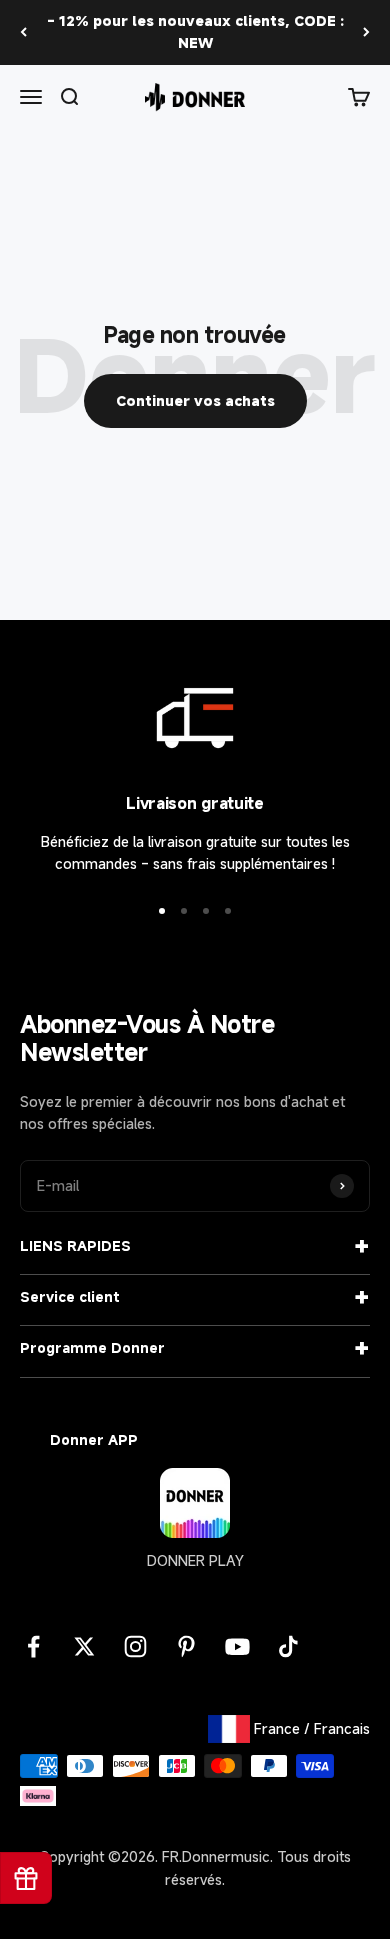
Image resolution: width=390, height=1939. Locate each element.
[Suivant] (366, 32)
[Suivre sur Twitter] (84, 1646)
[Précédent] (23, 32)
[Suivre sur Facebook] (33, 1646)
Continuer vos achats (195, 400)
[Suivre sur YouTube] (237, 1646)
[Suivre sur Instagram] (135, 1646)
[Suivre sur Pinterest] (186, 1646)
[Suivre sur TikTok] (288, 1646)
